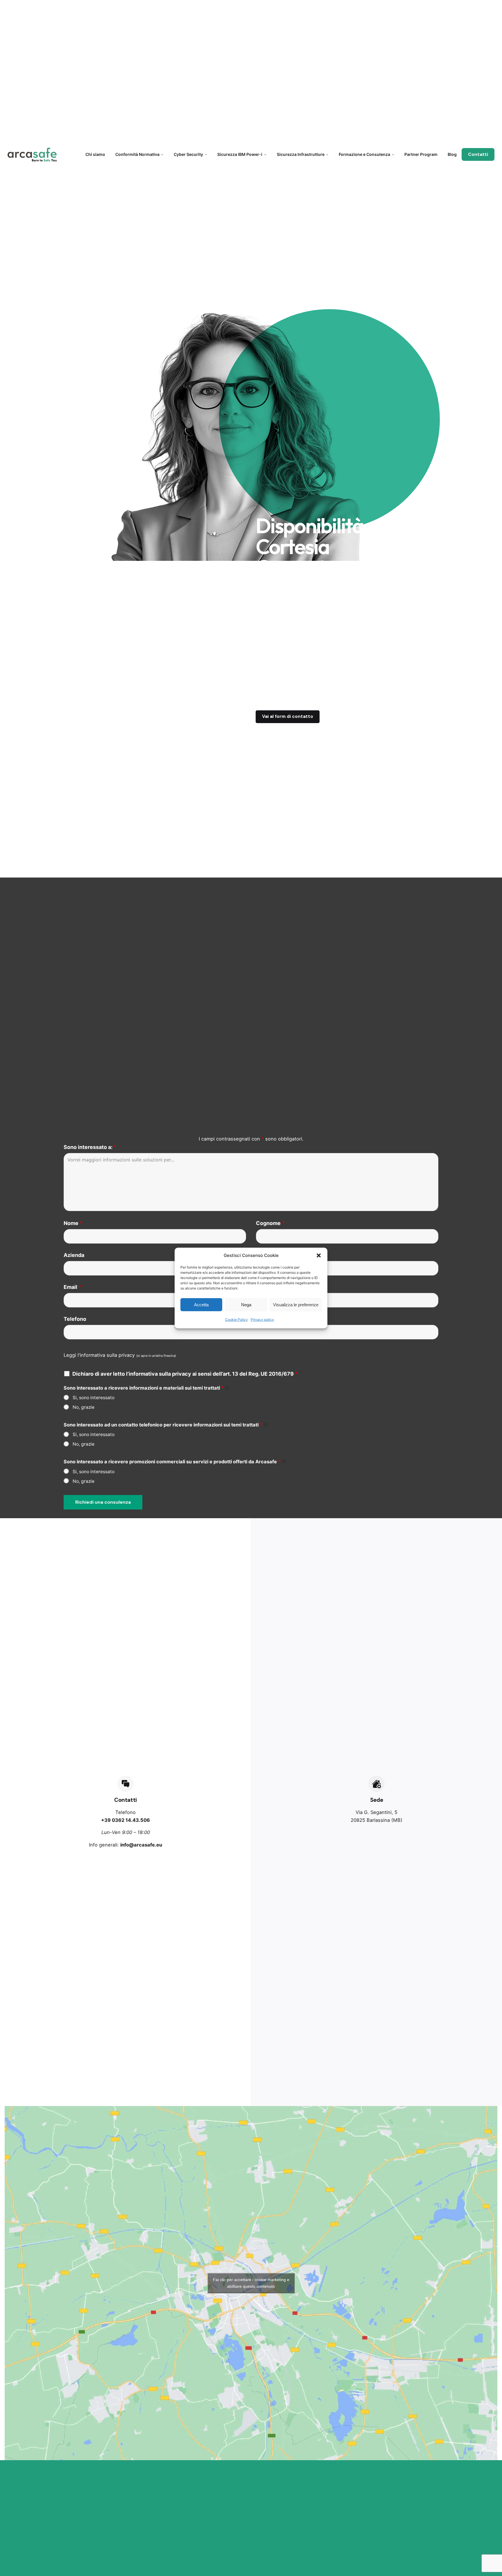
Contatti (478, 154)
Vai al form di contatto (288, 716)
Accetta (201, 1304)
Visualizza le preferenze (296, 1304)
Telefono (75, 1319)
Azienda (74, 1255)
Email (72, 1287)
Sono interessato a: (90, 1147)
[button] (319, 1255)
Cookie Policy (236, 1319)
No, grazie (84, 1407)
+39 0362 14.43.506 (125, 1820)
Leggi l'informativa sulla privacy (99, 1355)
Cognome (270, 1223)
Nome (73, 1223)
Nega (246, 1304)
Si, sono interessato (94, 1398)
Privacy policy (262, 1319)
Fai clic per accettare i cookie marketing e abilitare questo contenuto (251, 2283)
